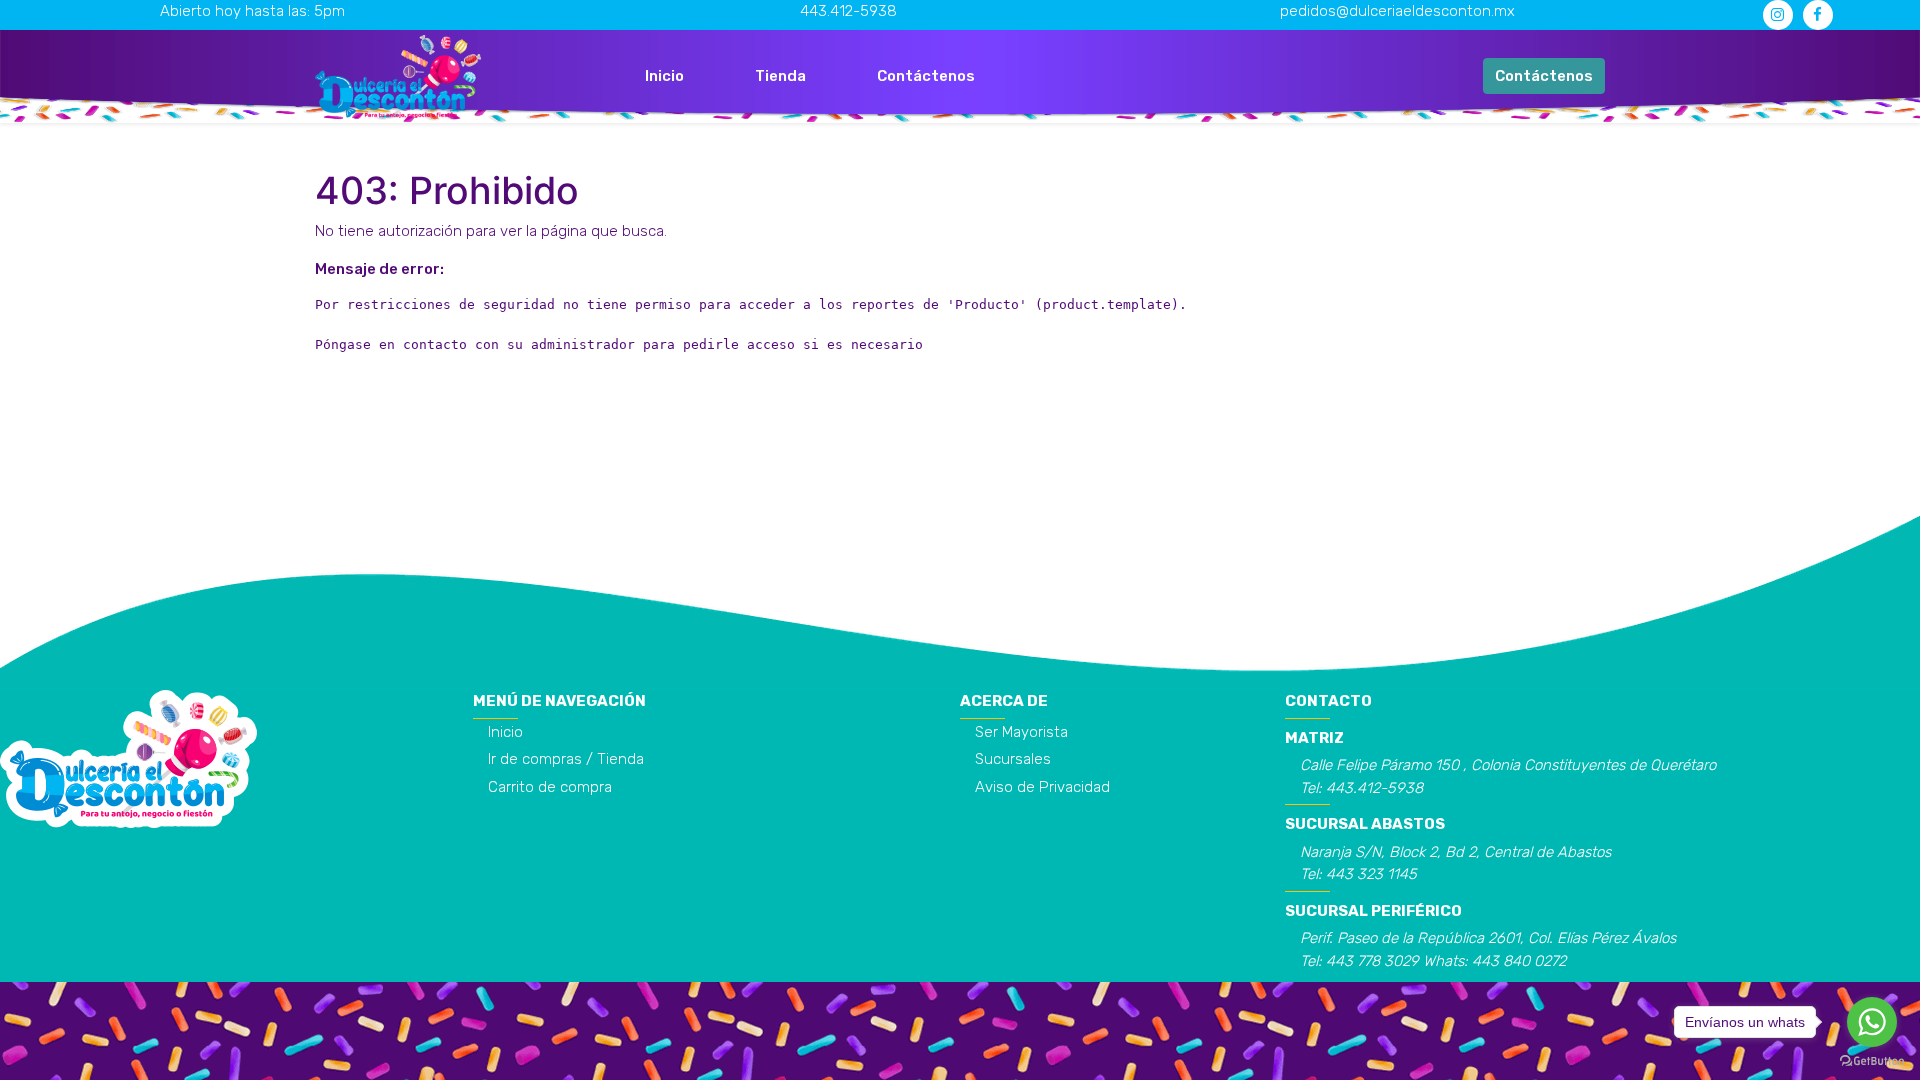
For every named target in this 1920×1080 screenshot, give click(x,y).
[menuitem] (664, 76)
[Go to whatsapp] (1872, 1022)
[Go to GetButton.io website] (1872, 1060)
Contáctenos (1544, 76)
